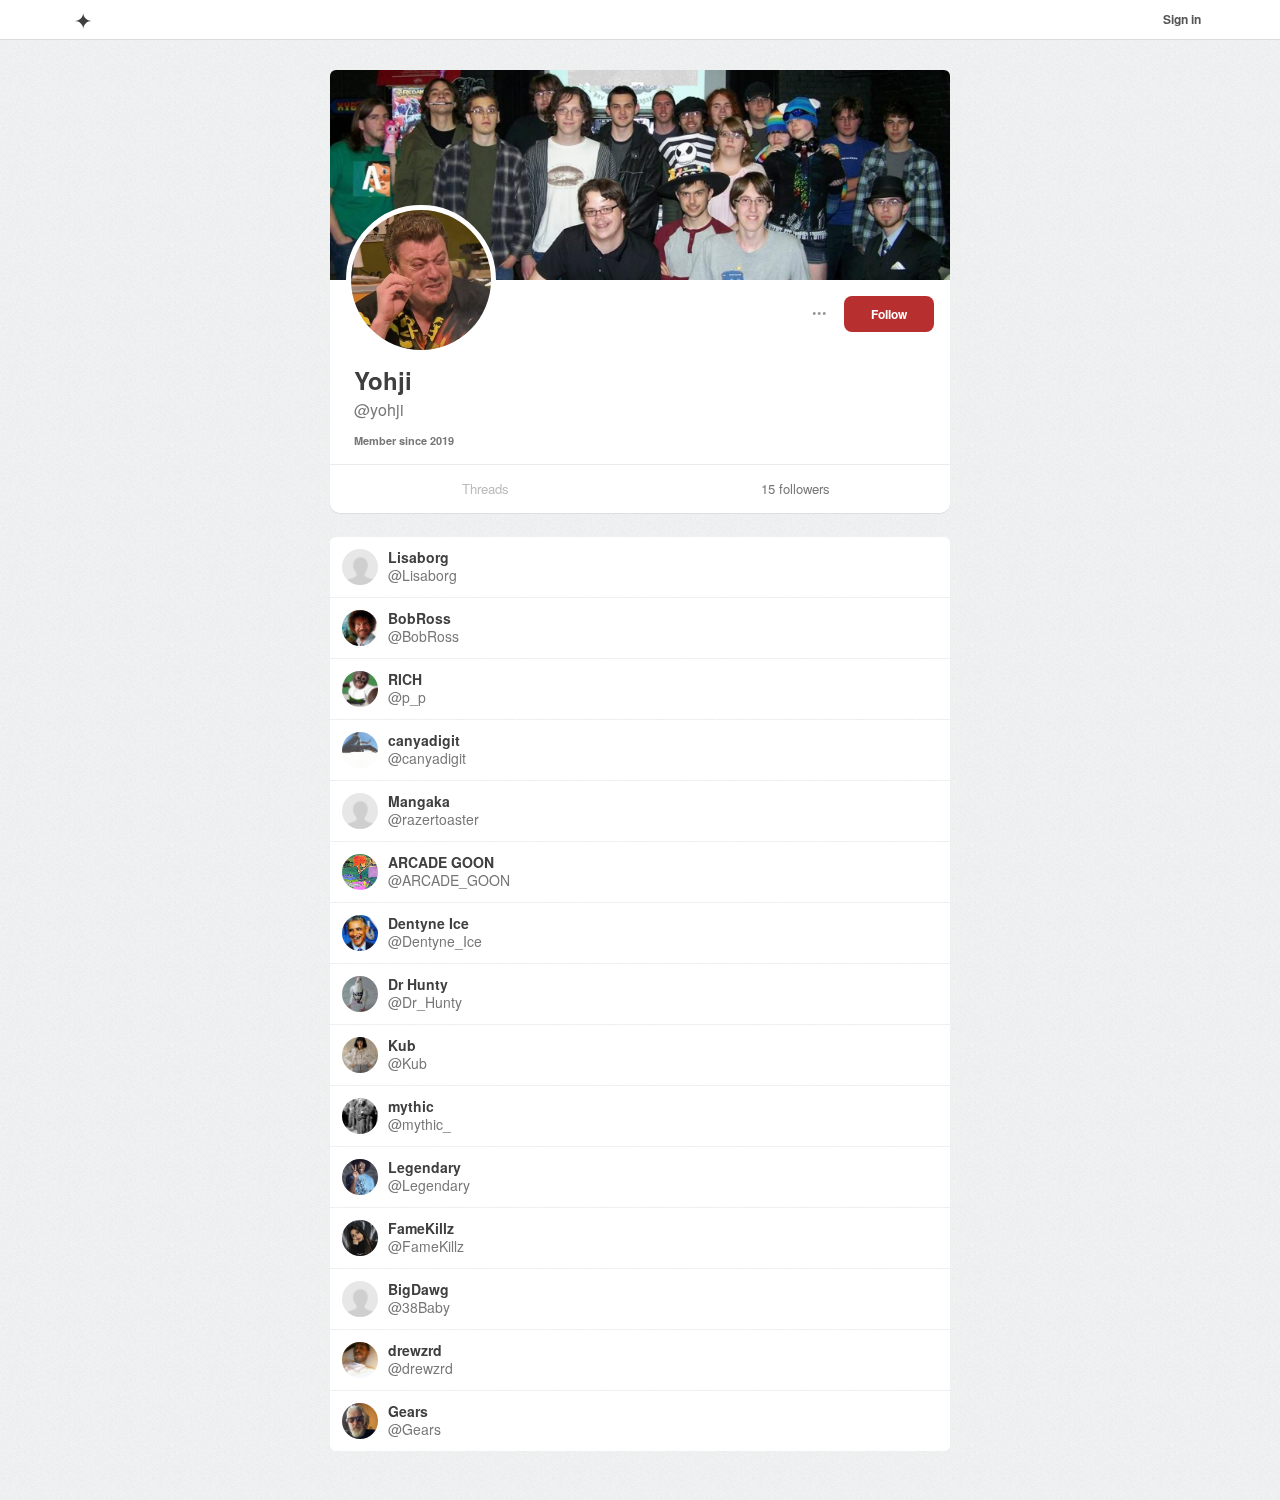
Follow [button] (889, 314)
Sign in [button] (1182, 19)
